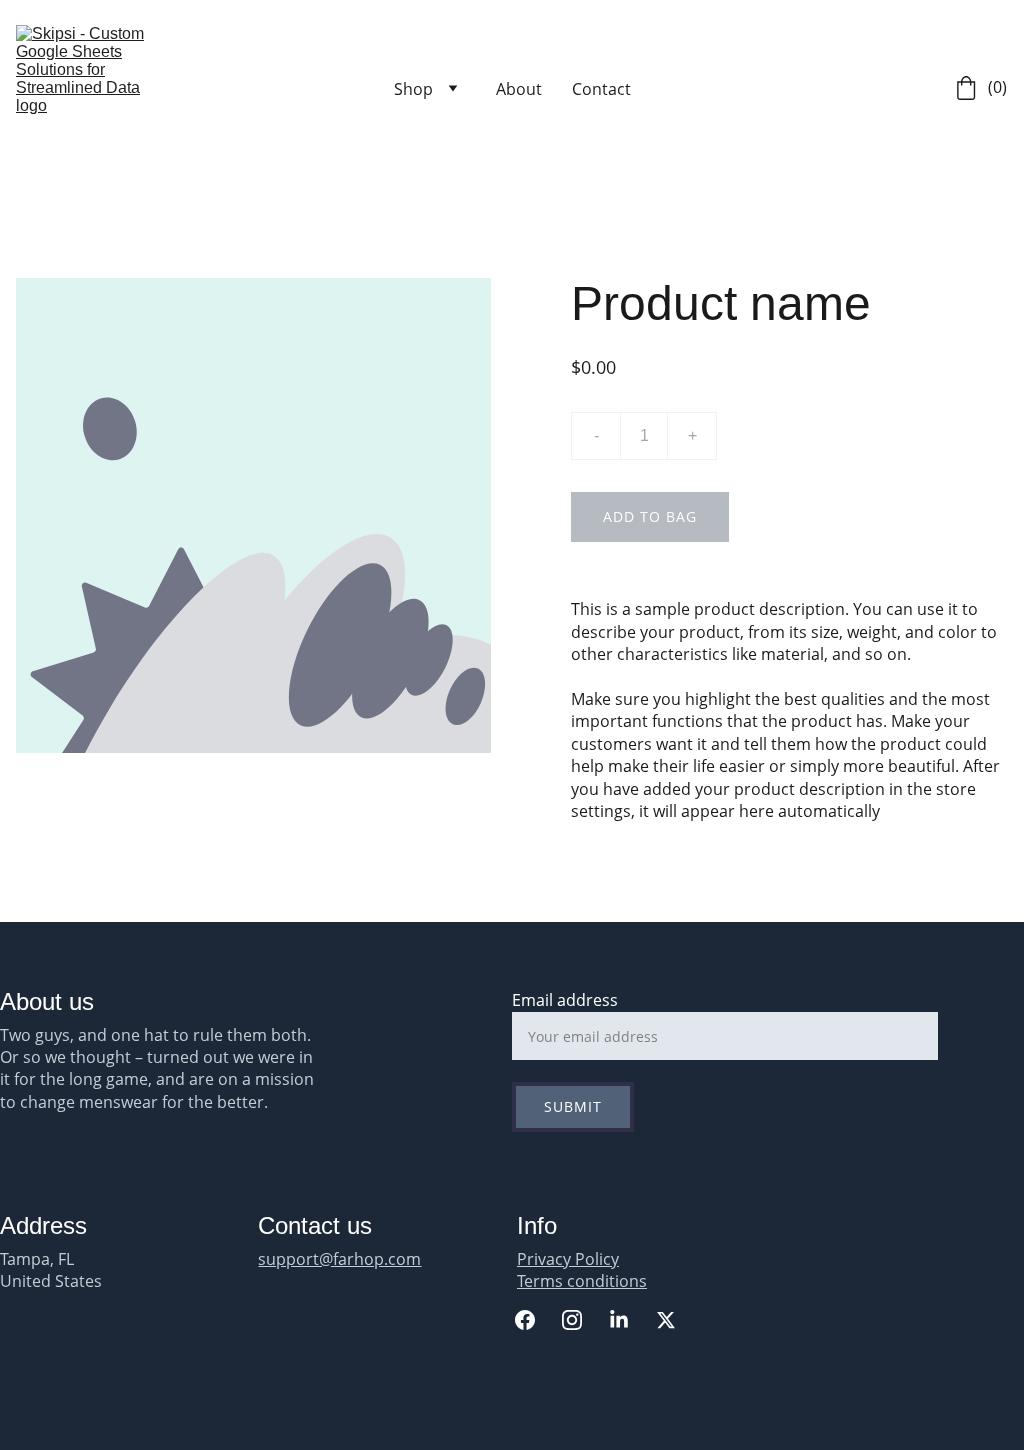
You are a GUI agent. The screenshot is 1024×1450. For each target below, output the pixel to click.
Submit (573, 1106)
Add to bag (650, 516)
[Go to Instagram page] (582, 1320)
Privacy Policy (568, 1259)
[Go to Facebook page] (535, 1320)
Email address (565, 1000)
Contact (601, 89)
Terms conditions (582, 1281)
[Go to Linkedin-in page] (629, 1320)
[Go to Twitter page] (666, 1320)
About (519, 89)
